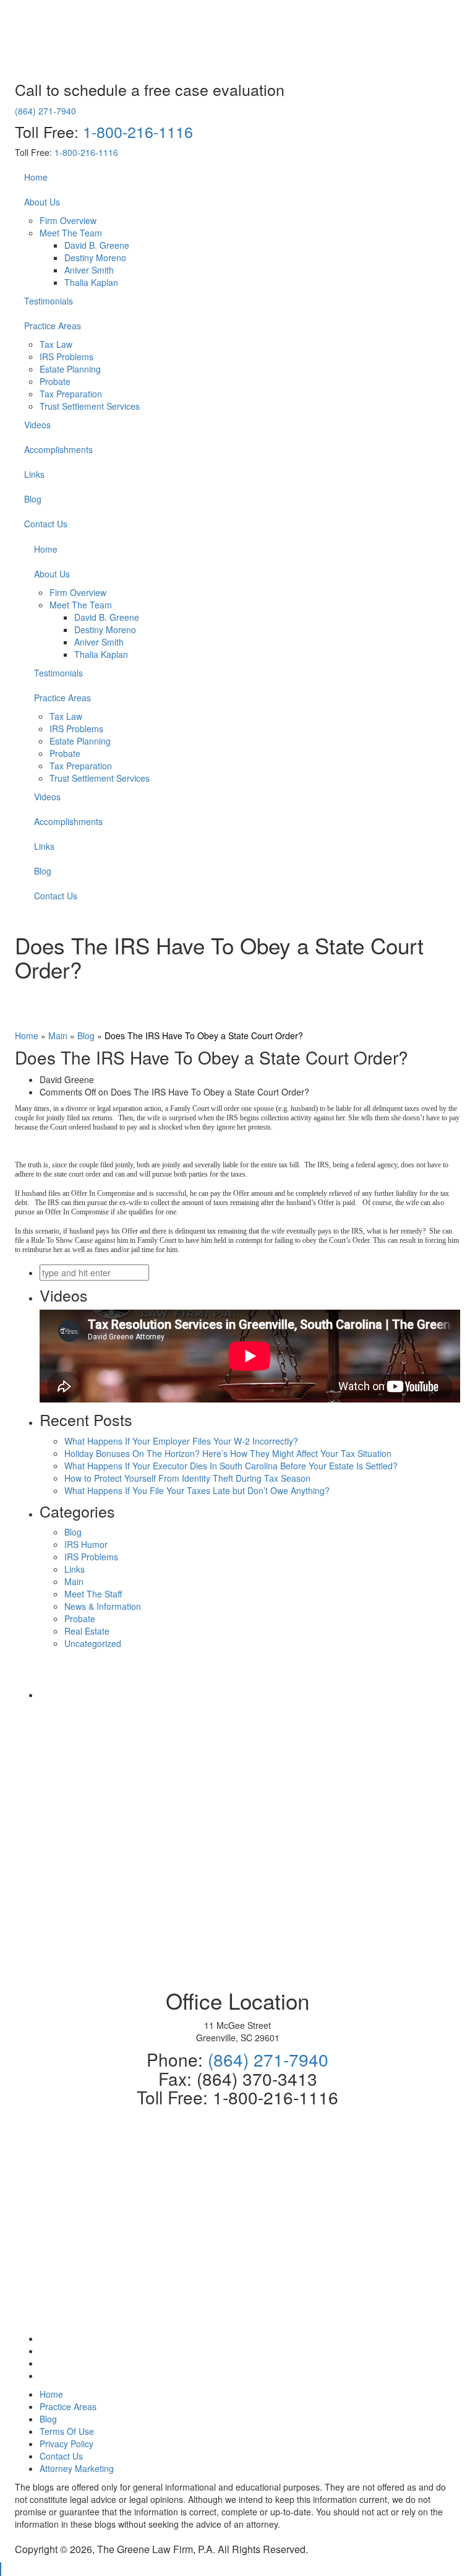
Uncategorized (93, 1643)
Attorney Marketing (77, 2468)
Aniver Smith (89, 270)
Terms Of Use (67, 2431)
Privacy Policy (66, 2444)
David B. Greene (97, 245)
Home (36, 177)
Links (34, 474)
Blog (33, 499)
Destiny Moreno (95, 257)
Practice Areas (53, 326)
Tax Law (56, 344)
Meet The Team (71, 233)
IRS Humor (86, 1544)
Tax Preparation (71, 394)
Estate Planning (70, 369)
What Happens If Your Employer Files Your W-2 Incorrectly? (181, 1441)
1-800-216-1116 (138, 131)
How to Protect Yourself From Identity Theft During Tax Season (187, 1478)
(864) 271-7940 (45, 111)
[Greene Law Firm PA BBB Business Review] (250, 1695)
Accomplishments (58, 449)
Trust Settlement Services (90, 406)
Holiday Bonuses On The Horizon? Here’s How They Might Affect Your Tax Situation (228, 1453)
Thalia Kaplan (91, 282)
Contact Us (46, 524)
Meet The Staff (93, 1594)
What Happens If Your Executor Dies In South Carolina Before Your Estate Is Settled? (231, 1466)
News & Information (103, 1606)
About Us (42, 202)
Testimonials (49, 301)
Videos (37, 425)
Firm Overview (68, 220)
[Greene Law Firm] (250, 1940)
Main (58, 1035)
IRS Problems (66, 357)
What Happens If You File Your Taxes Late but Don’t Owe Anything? (197, 1490)
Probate (55, 381)
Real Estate (87, 1631)
